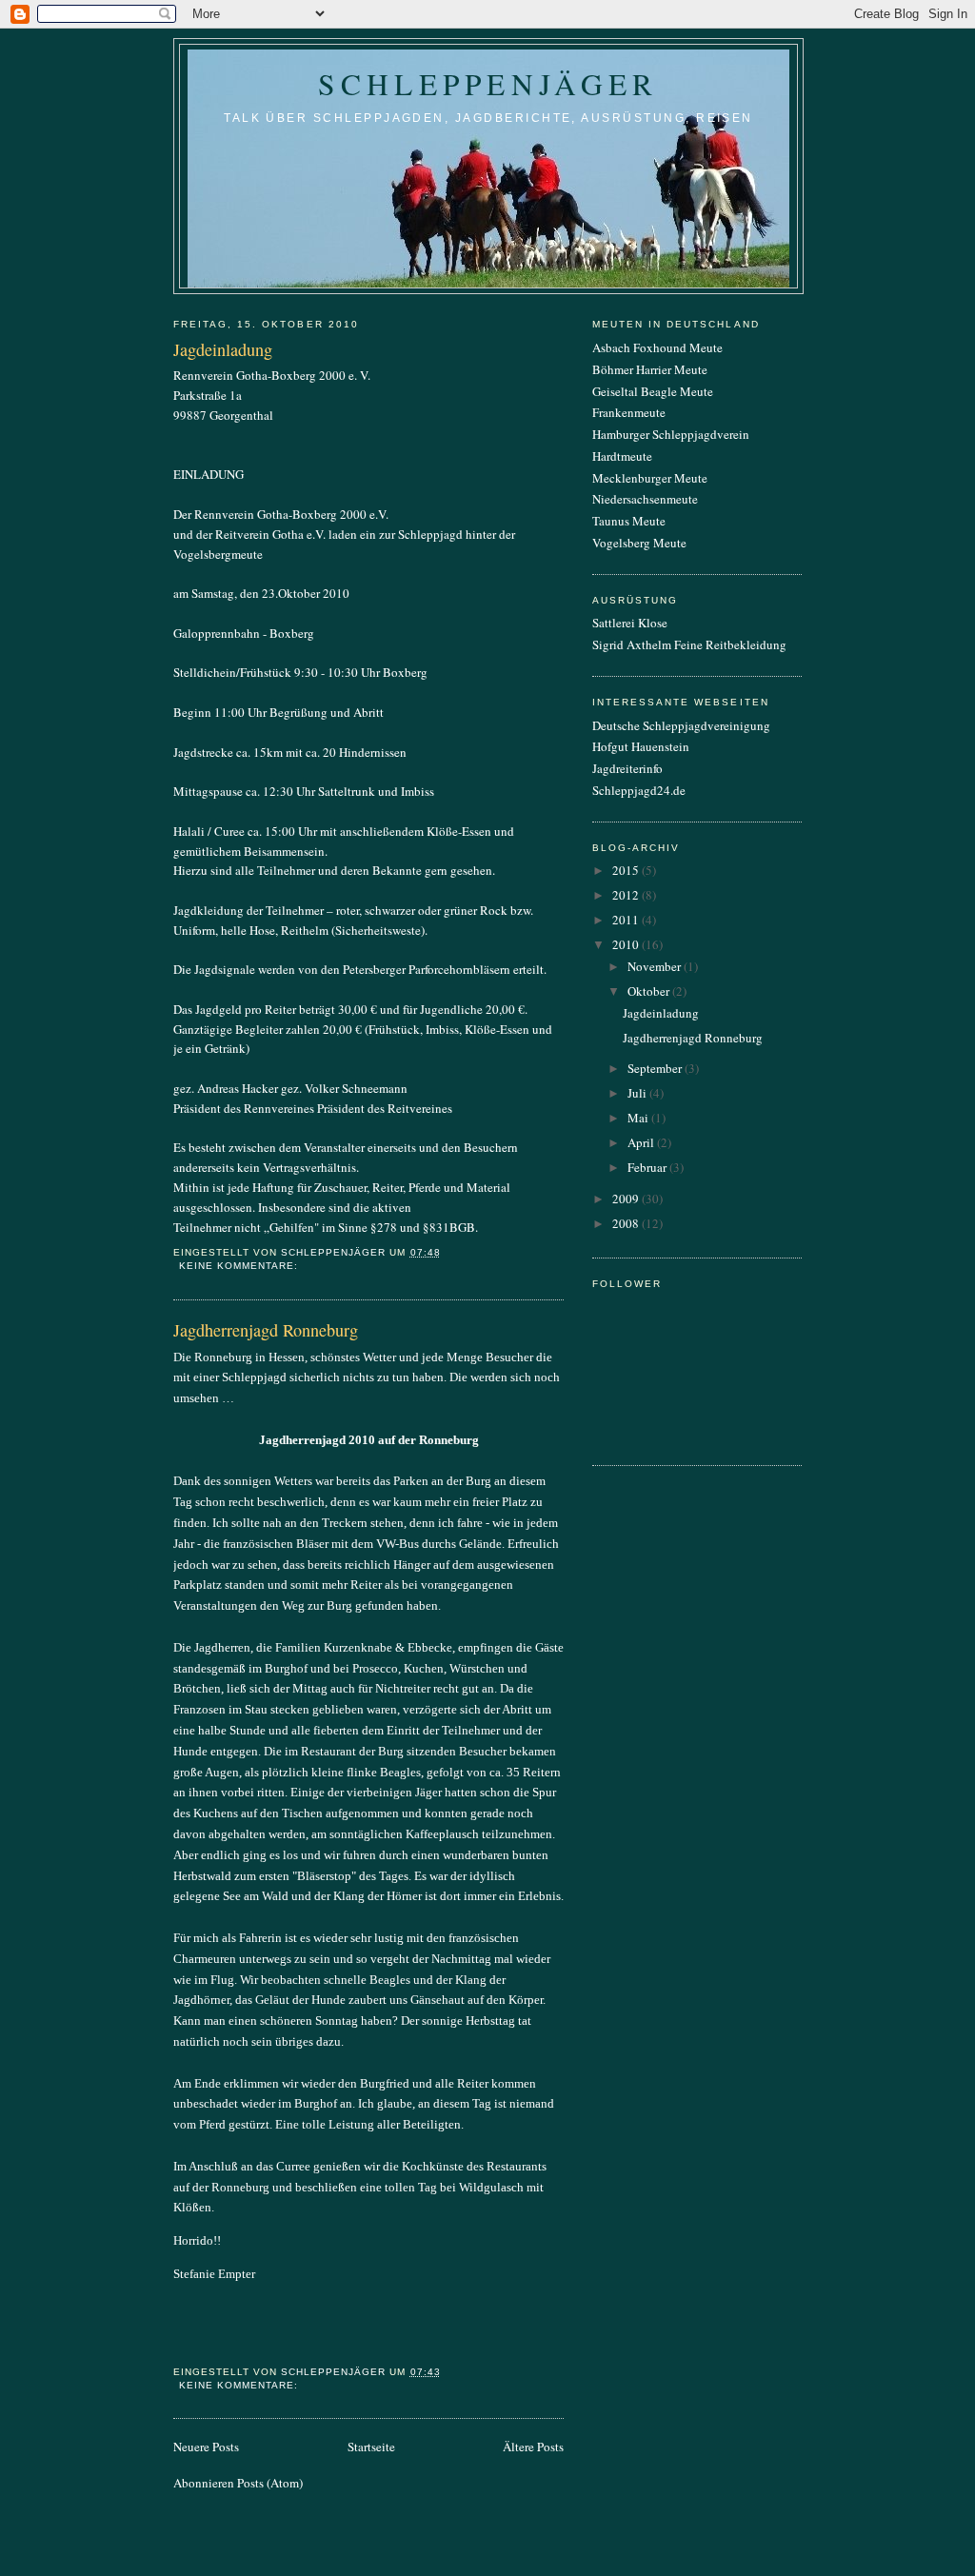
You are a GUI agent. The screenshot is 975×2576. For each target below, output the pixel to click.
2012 (627, 895)
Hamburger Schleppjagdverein (671, 434)
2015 (627, 870)
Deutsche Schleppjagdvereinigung (681, 725)
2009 (627, 1199)
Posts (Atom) (270, 2483)
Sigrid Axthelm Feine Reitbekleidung (689, 644)
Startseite (371, 2447)
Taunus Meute (629, 521)
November (656, 966)
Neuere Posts (206, 2447)
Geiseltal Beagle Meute (653, 391)
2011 (627, 920)
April (642, 1142)
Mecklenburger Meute (650, 478)
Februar (648, 1167)
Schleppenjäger (488, 84)
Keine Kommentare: (240, 1266)
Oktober (650, 991)
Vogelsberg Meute (639, 543)
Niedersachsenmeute (645, 499)
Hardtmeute (622, 456)
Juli (638, 1093)
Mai (639, 1118)
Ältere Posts (533, 2447)
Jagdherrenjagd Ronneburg (266, 1330)
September (656, 1068)
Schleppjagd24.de (639, 790)
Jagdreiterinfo (627, 768)
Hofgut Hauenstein (641, 746)
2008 (627, 1223)
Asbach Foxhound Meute (657, 347)
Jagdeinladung (223, 349)
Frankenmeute (629, 412)
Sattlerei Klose (630, 623)
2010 (627, 944)
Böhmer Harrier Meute (650, 369)
